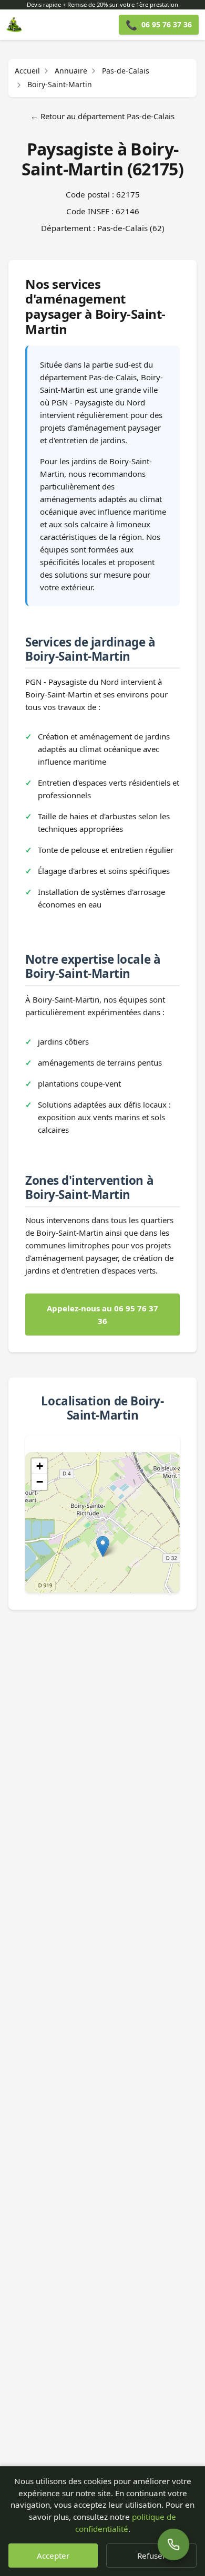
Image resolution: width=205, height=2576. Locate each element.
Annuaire (71, 71)
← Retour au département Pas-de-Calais (102, 116)
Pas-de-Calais (126, 71)
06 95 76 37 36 (159, 25)
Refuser (151, 2556)
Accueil (27, 71)
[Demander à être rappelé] (173, 2544)
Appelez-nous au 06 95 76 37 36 (102, 1315)
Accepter (53, 2556)
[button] (103, 1546)
